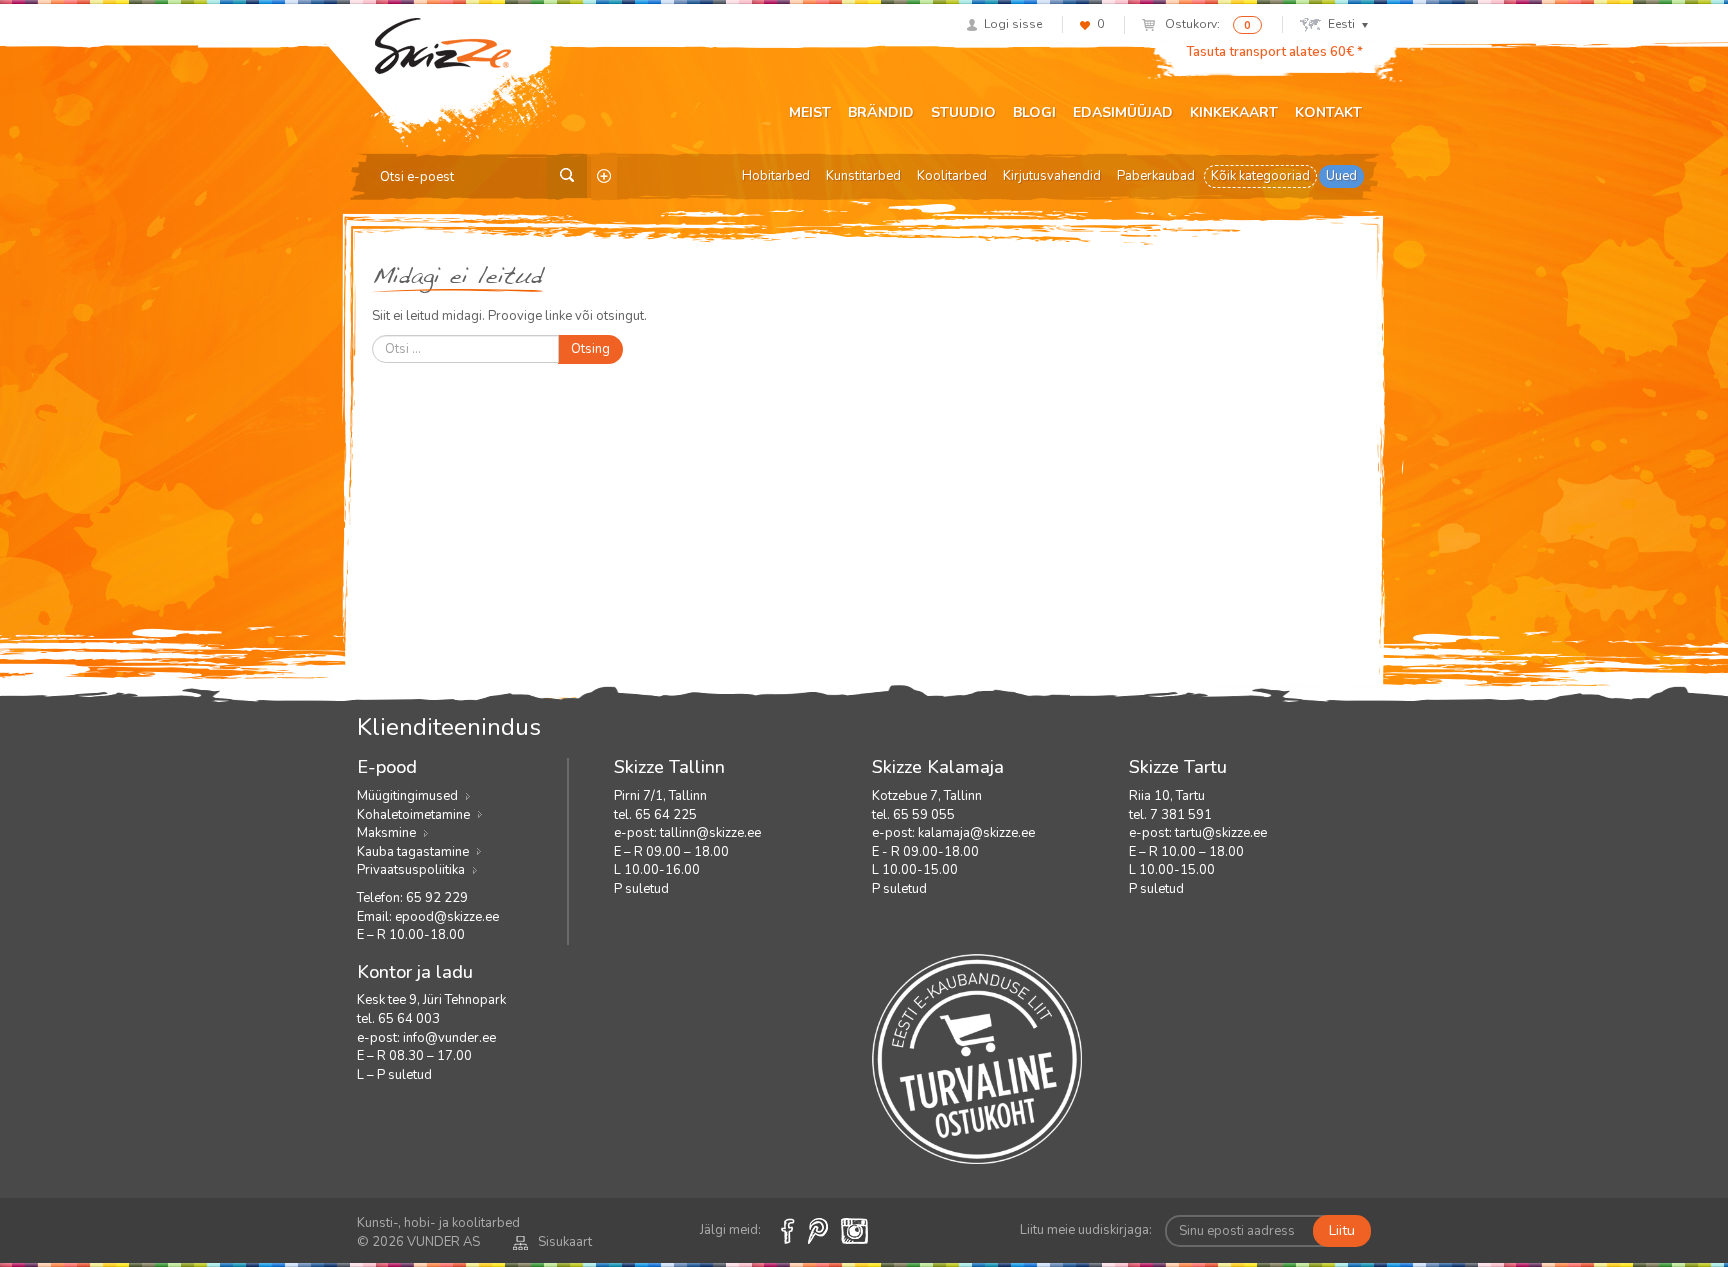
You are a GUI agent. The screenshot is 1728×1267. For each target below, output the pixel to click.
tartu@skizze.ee (1221, 833)
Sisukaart (565, 1242)
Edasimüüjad (1123, 112)
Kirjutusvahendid (1052, 176)
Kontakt (1328, 112)
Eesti (1341, 24)
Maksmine (386, 833)
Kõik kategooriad (1260, 176)
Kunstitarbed (863, 176)
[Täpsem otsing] (604, 176)
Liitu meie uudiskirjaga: (1086, 1230)
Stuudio (963, 112)
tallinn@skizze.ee (710, 833)
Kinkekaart (1234, 112)
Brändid (881, 112)
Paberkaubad (1156, 176)
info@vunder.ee (449, 1038)
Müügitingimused (407, 796)
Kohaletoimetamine (413, 815)
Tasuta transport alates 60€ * (1274, 52)
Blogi (1034, 112)
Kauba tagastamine (413, 852)
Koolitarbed (952, 176)
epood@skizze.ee (447, 917)
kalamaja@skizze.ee (976, 833)
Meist (810, 112)
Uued (1341, 176)
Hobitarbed (776, 176)
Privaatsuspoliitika (411, 870)
